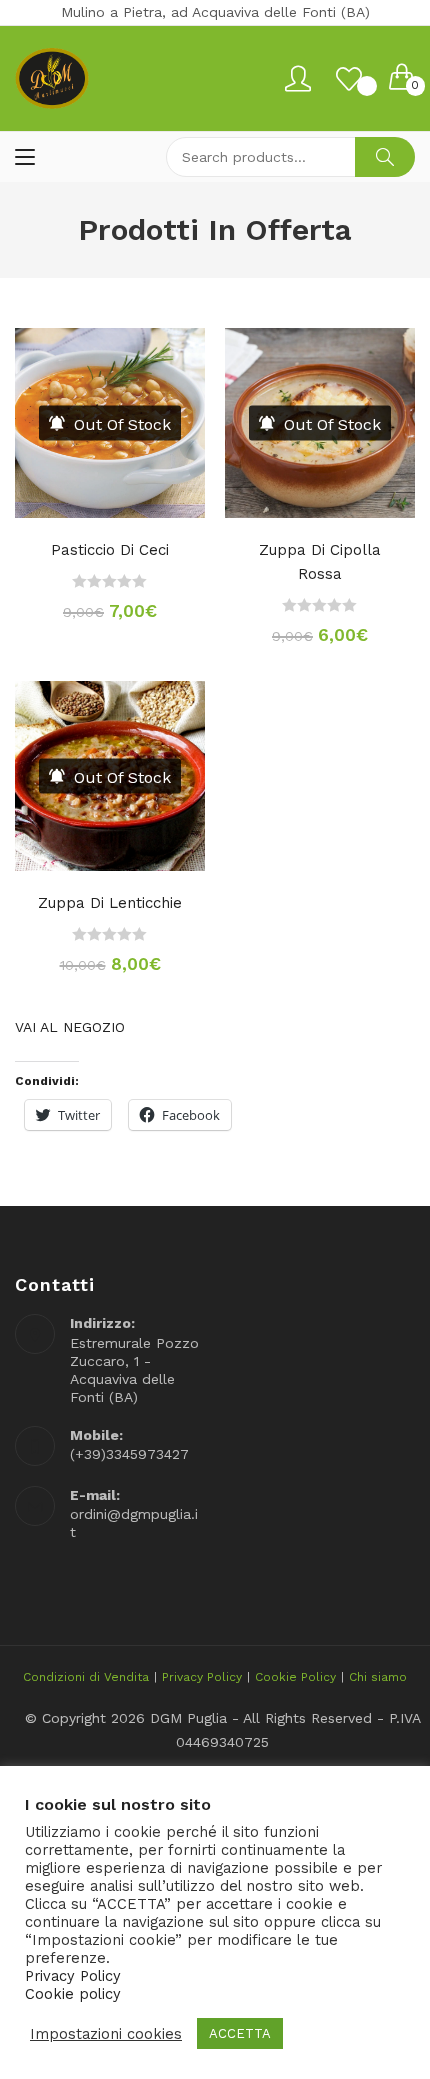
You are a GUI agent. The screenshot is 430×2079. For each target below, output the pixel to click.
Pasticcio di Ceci (110, 550)
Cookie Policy (295, 1677)
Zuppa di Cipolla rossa (320, 562)
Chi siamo (378, 1677)
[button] (110, 497)
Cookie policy (73, 1994)
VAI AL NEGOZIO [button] (70, 1027)
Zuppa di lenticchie (110, 903)
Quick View (150, 497)
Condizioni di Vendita (86, 1677)
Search (385, 157)
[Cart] (402, 79)
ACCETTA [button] (240, 2033)
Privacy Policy (202, 1677)
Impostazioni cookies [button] (106, 2034)
